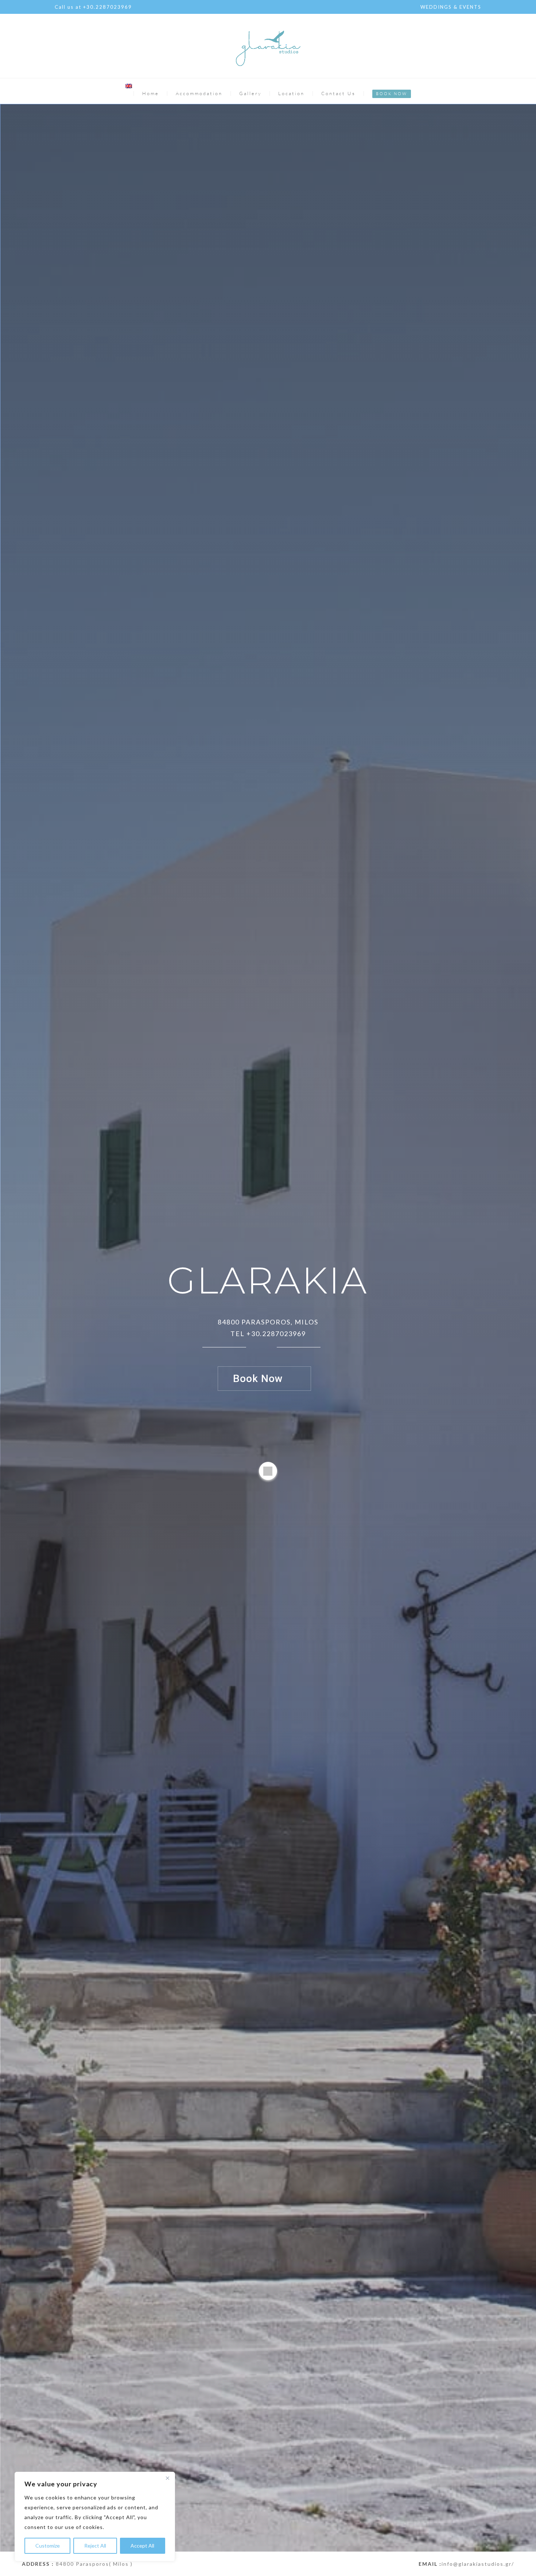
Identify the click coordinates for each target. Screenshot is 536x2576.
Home (151, 93)
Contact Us (338, 93)
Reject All (95, 2546)
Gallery (250, 93)
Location (291, 93)
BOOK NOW (392, 94)
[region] (95, 2517)
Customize (48, 2546)
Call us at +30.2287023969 (93, 7)
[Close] (167, 2478)
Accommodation (199, 93)
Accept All (142, 2546)
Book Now (258, 1379)
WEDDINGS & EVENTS (451, 7)
